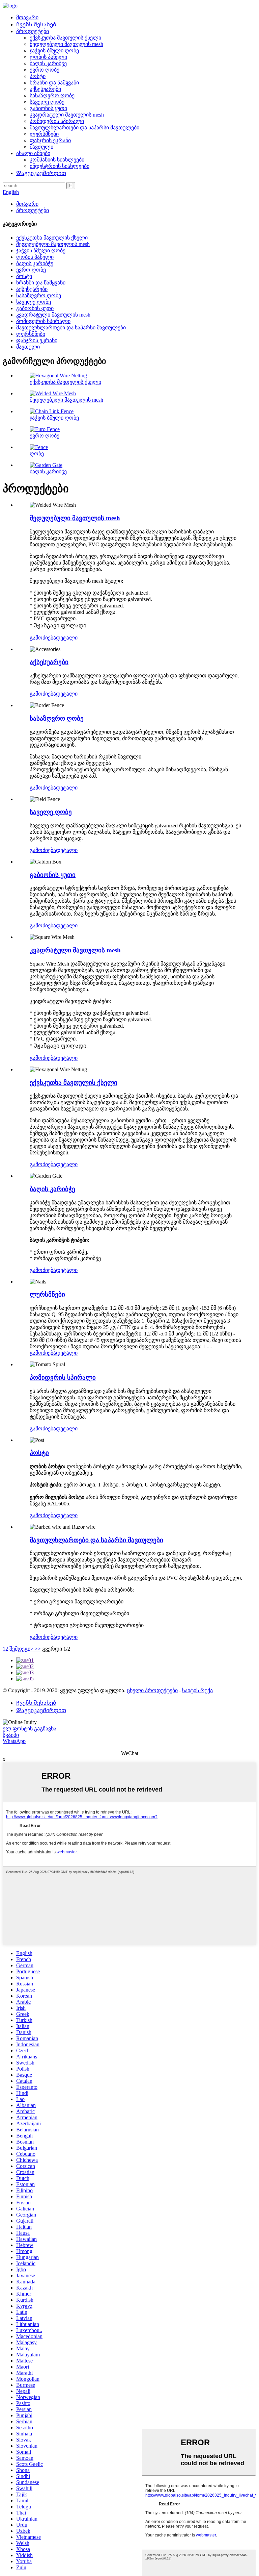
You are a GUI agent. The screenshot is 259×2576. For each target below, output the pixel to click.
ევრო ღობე (45, 70)
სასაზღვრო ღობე (52, 95)
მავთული (41, 147)
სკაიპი (11, 1735)
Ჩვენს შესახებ (36, 24)
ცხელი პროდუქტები (152, 1690)
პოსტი (38, 76)
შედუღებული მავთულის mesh (66, 44)
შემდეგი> (21, 1649)
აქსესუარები (45, 89)
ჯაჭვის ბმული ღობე (54, 51)
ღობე (37, 454)
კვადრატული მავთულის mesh (67, 115)
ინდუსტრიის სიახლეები (60, 166)
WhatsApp (14, 1741)
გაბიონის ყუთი (48, 108)
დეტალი (67, 638)
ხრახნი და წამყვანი (54, 83)
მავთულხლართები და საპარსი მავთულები (84, 128)
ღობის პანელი (48, 57)
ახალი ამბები (33, 153)
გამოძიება (43, 638)
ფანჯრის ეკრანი (50, 140)
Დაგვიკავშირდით (41, 173)
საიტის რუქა (197, 1690)
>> (38, 1649)
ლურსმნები (44, 134)
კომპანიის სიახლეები (57, 160)
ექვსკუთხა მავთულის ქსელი (65, 38)
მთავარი (27, 17)
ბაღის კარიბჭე (48, 63)
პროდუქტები (33, 31)
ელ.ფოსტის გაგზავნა (30, 1729)
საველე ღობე (47, 102)
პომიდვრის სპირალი (57, 121)
